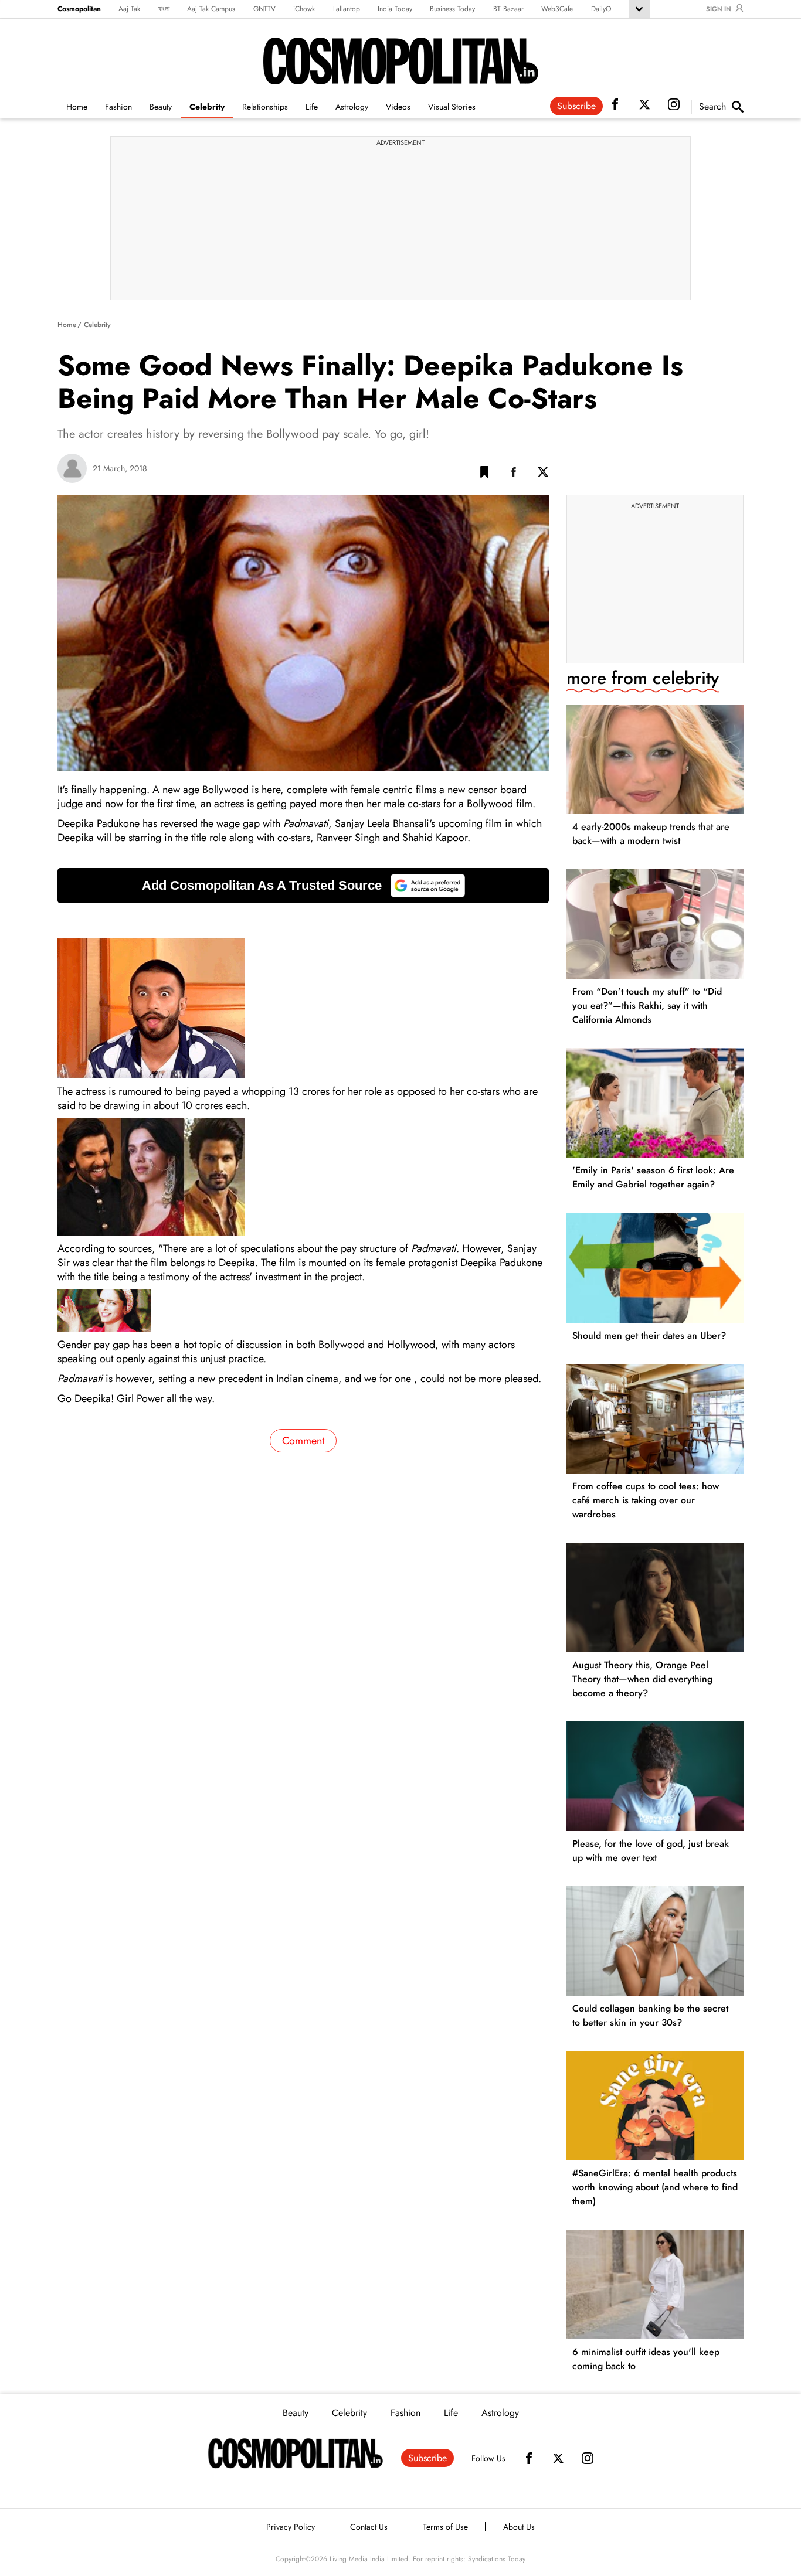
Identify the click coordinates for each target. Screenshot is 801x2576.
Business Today (452, 9)
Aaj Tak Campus (211, 9)
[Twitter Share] (543, 474)
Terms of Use (445, 2527)
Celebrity (207, 107)
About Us (519, 2527)
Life (312, 107)
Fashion (118, 107)
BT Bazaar (508, 9)
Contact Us (369, 2527)
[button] (484, 474)
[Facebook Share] (514, 474)
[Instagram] (588, 2458)
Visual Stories (452, 107)
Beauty (161, 107)
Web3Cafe (557, 9)
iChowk (304, 9)
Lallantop (347, 9)
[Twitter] (558, 2458)
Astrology (352, 107)
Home (77, 107)
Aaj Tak (129, 9)
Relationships (265, 107)
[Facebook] (529, 2458)
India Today (395, 9)
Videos (398, 107)
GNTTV (264, 9)
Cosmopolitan (79, 9)
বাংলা (164, 9)
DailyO (601, 9)
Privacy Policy (291, 2527)
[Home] (296, 2454)
